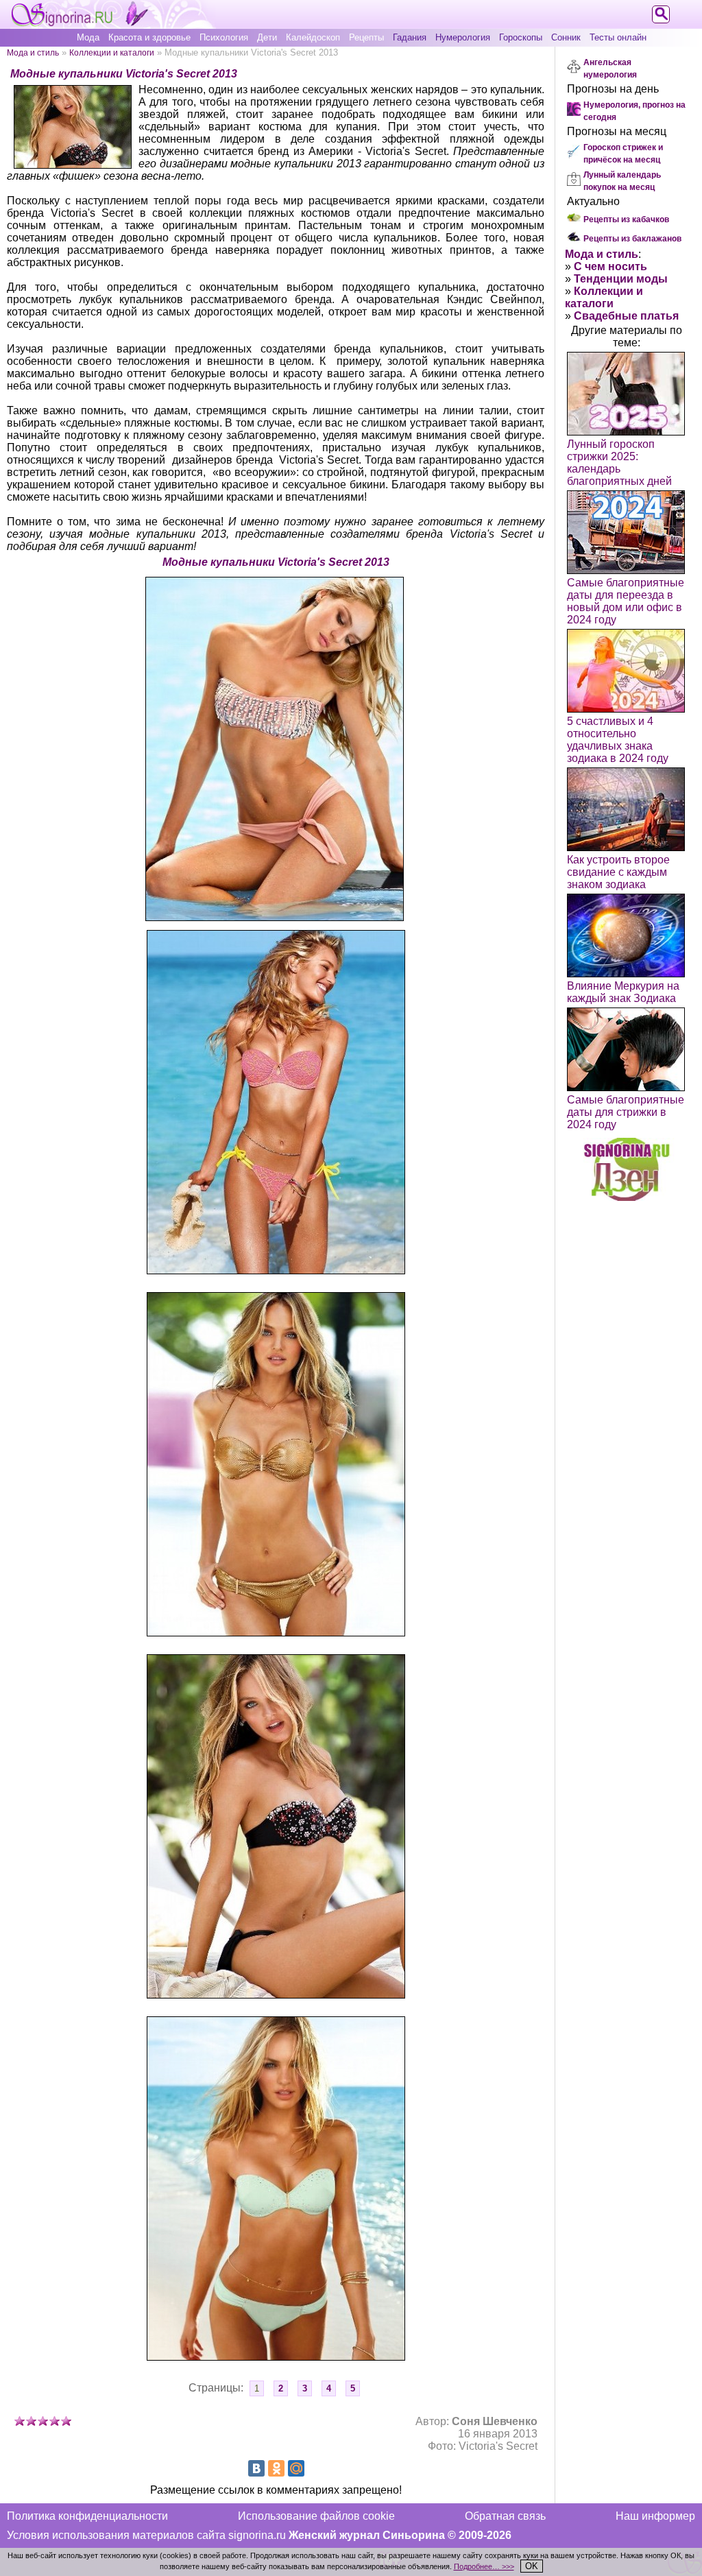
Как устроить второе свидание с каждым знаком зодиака (618, 872)
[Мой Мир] (296, 2468)
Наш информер (655, 2516)
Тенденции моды (621, 279)
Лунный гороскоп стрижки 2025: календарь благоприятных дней (619, 463)
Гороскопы (521, 37)
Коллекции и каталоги (112, 52)
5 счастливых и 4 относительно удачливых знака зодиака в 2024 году (618, 740)
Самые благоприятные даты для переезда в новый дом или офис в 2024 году (626, 601)
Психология (224, 37)
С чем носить (610, 266)
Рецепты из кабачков (626, 219)
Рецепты (366, 37)
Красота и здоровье (149, 37)
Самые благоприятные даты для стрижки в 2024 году (626, 1112)
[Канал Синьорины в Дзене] (627, 1197)
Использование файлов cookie (316, 2516)
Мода (88, 37)
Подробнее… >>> (484, 2566)
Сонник (566, 37)
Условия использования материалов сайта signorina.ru (146, 2535)
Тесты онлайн (618, 37)
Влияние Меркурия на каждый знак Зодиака (623, 992)
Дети (267, 37)
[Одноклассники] (276, 2468)
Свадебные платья (626, 316)
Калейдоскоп (313, 37)
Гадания (410, 37)
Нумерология (463, 37)
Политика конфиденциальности (87, 2516)
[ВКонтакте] (256, 2468)
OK (532, 2566)
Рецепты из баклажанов (632, 239)
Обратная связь (505, 2516)
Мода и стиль (33, 52)
